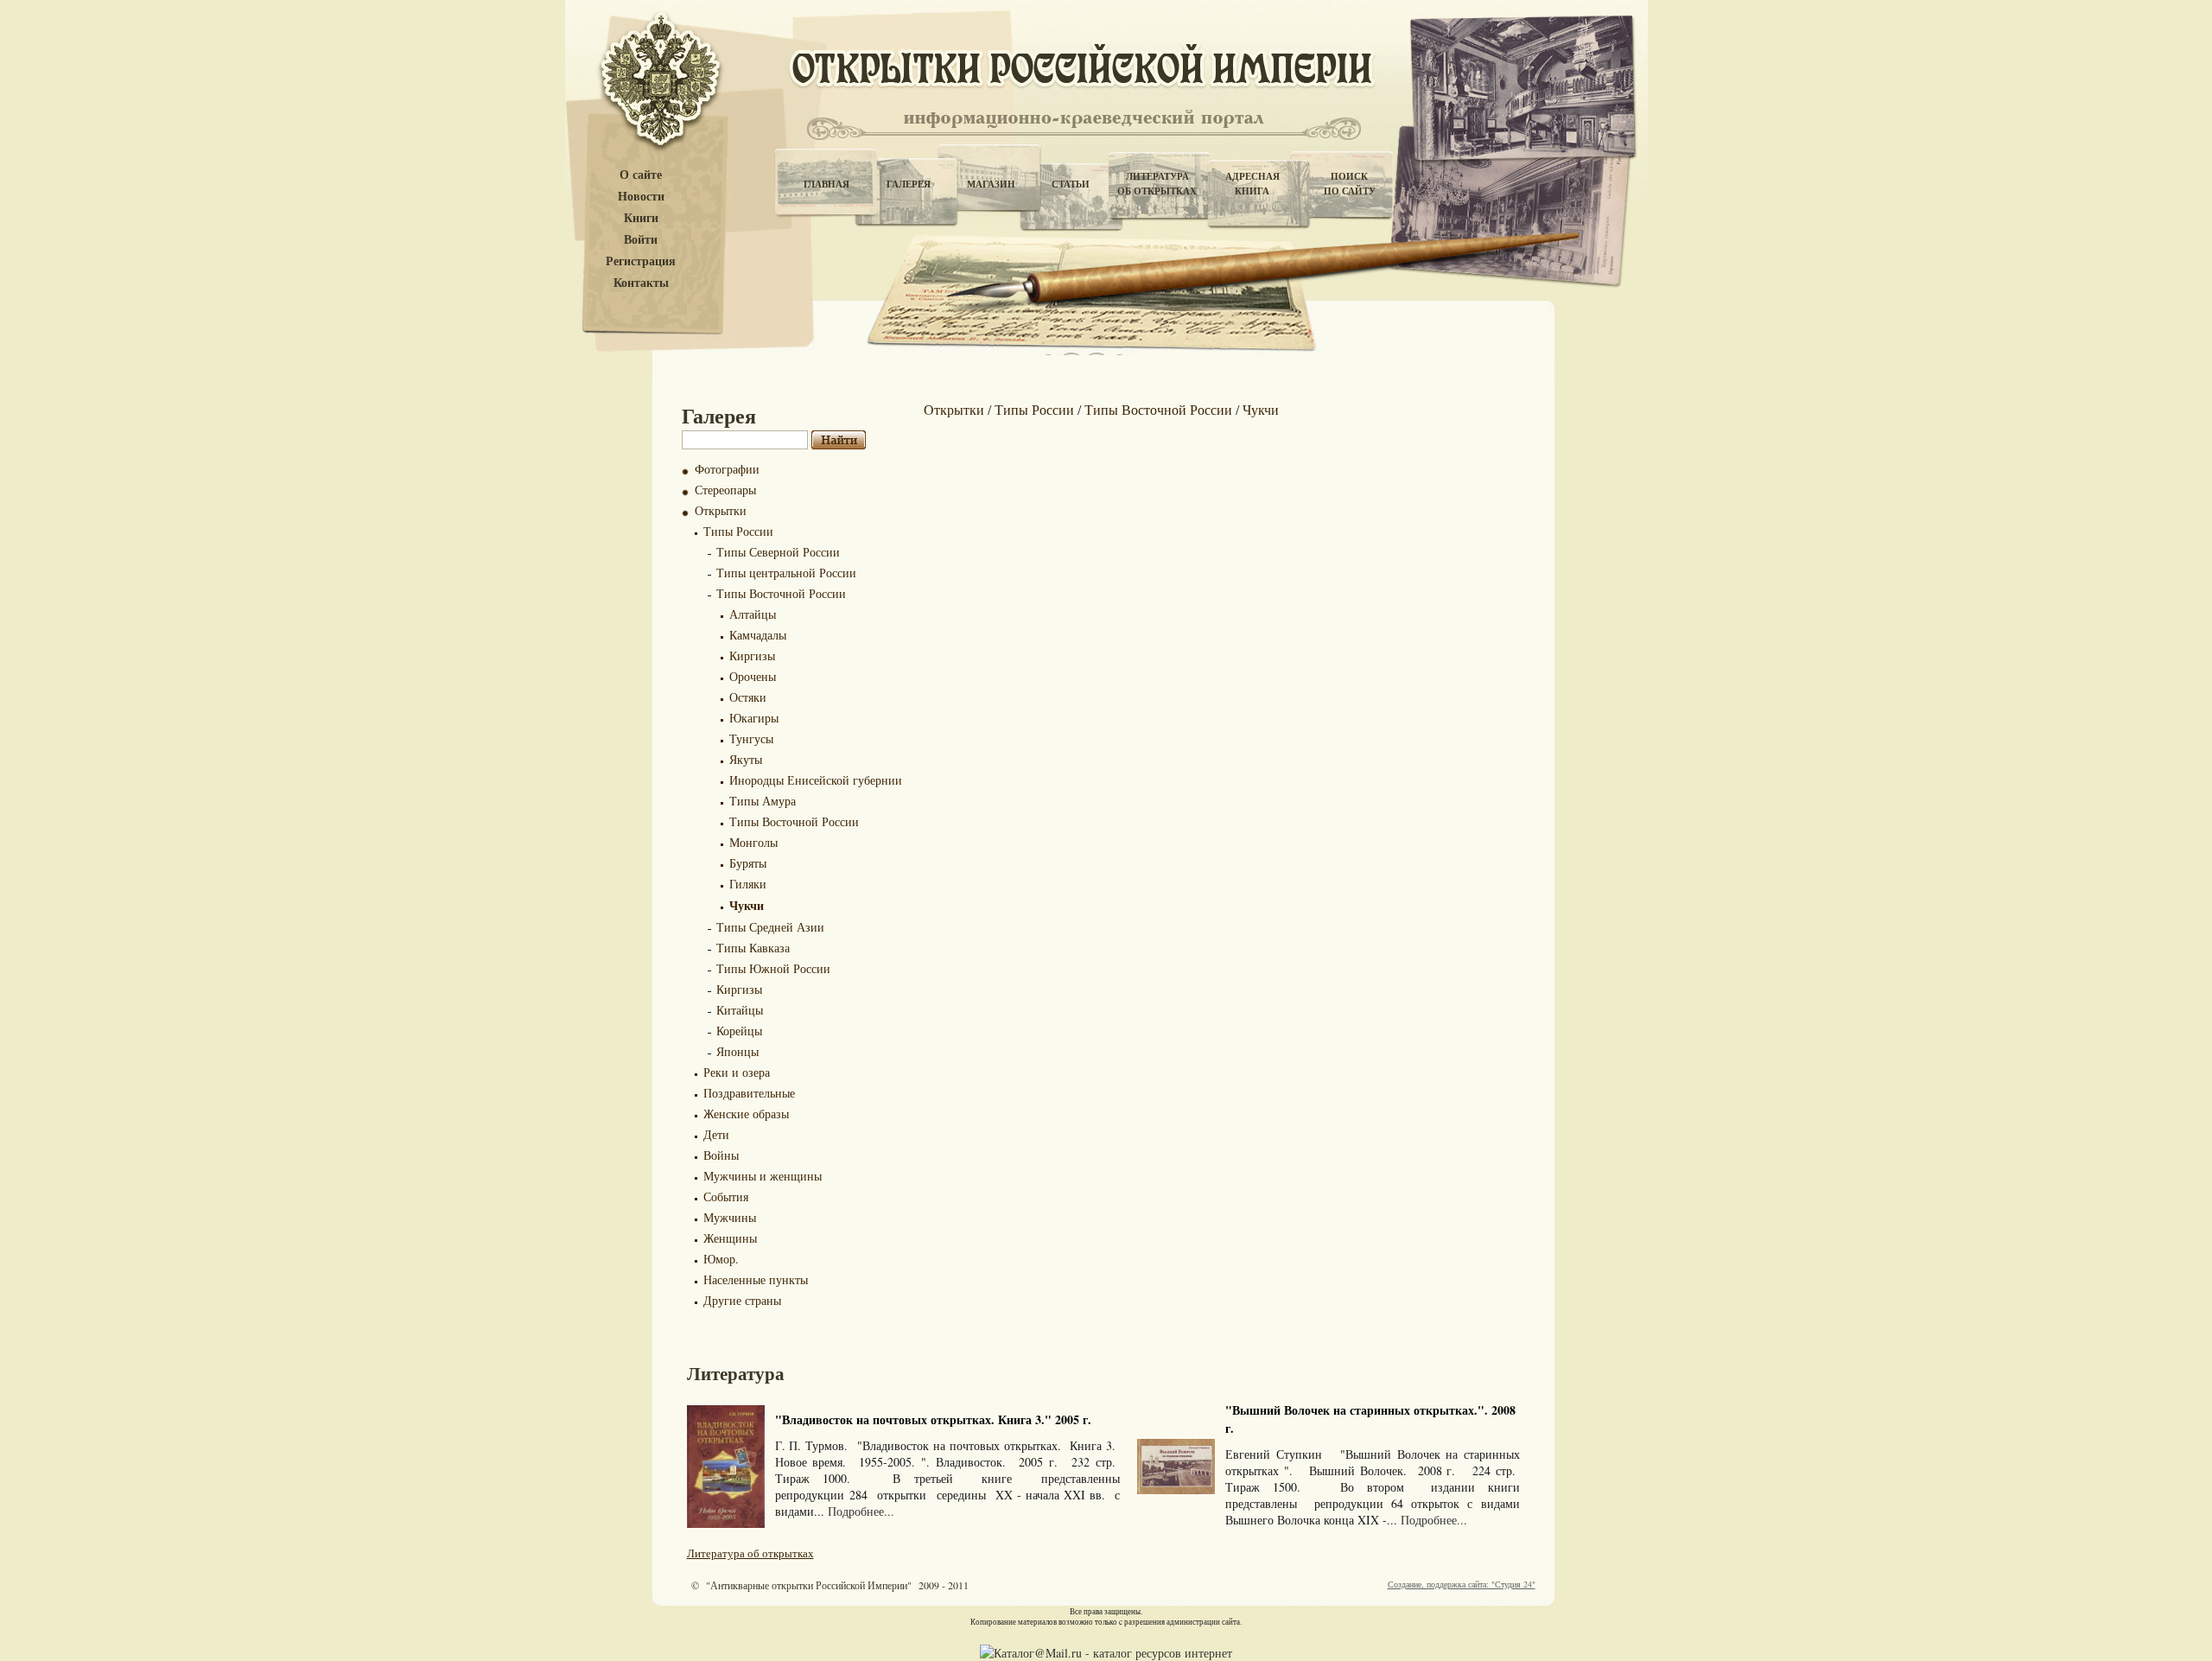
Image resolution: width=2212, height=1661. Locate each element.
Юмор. (721, 1259)
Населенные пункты (756, 1279)
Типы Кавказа (753, 948)
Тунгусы (751, 738)
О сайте (641, 175)
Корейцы (739, 1031)
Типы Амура (763, 801)
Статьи (1071, 184)
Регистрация (641, 261)
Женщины (730, 1238)
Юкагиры (754, 718)
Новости (641, 197)
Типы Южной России (773, 968)
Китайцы (740, 1010)
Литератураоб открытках (1157, 184)
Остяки (748, 697)
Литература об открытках (750, 1553)
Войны (721, 1155)
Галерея (909, 184)
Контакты (641, 283)
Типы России (738, 531)
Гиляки (748, 884)
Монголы (753, 842)
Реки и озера (737, 1072)
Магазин (991, 184)
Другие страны (742, 1300)
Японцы (737, 1051)
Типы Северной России (778, 552)
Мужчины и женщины (763, 1176)
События (726, 1196)
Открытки (721, 510)
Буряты (748, 863)
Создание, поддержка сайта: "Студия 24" (1462, 1584)
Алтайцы (753, 614)
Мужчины (730, 1217)
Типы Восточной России (781, 593)
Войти (641, 240)
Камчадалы (758, 635)
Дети (716, 1134)
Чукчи (747, 905)
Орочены (753, 676)
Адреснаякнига (1252, 184)
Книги (641, 218)
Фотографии (727, 469)
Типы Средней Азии (770, 927)
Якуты (746, 759)
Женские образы (746, 1114)
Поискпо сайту (1350, 184)
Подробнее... (861, 1511)
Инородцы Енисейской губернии (816, 780)
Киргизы (752, 655)
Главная (826, 184)
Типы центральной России (786, 573)
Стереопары (725, 490)
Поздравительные (749, 1093)
